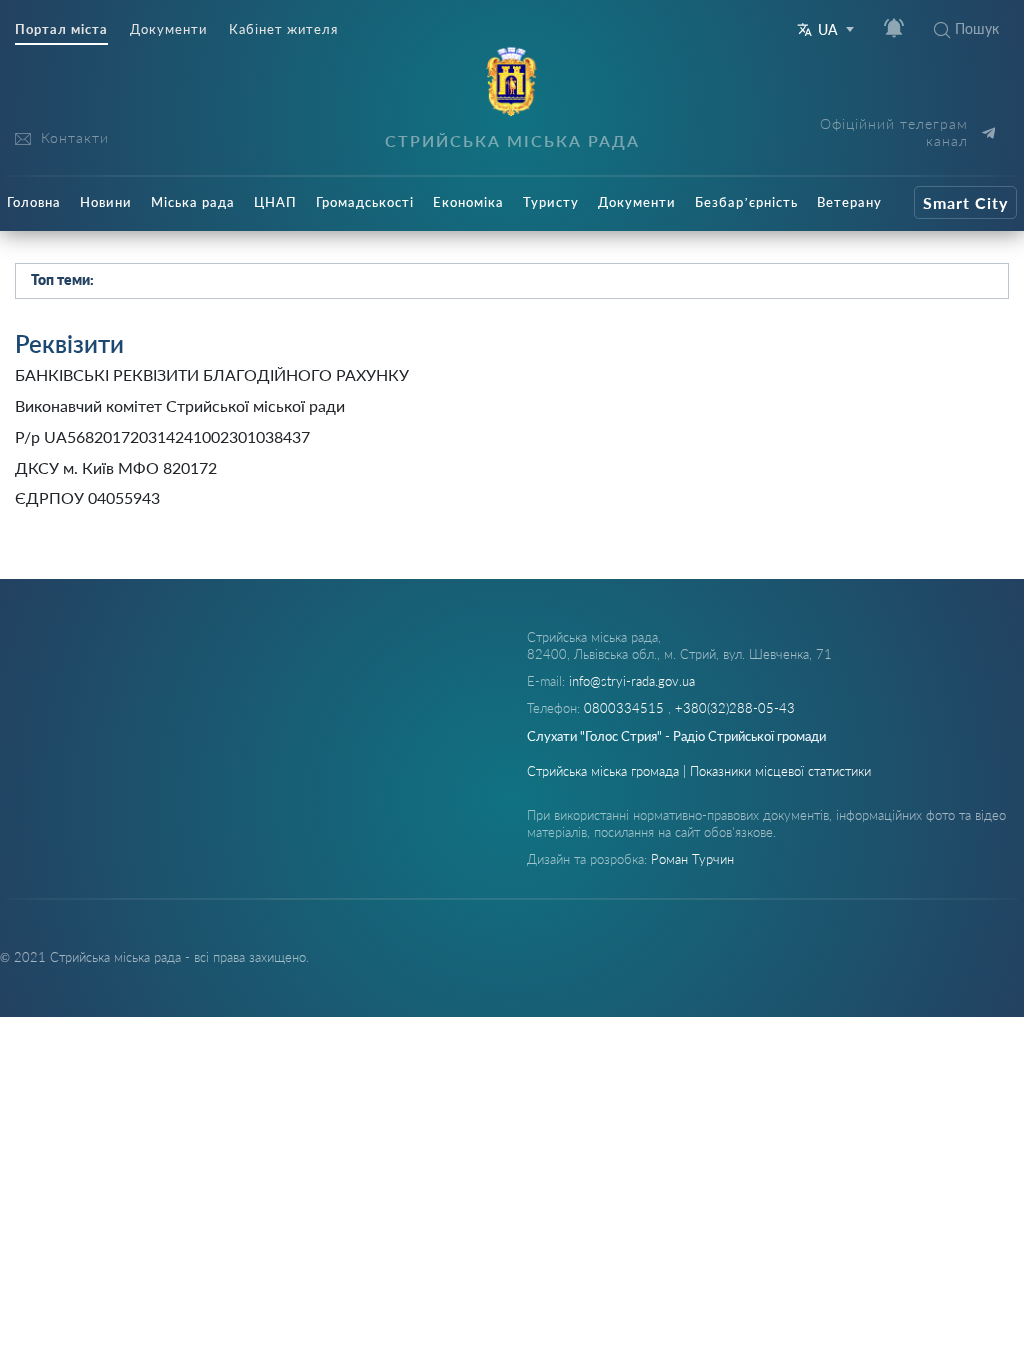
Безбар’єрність (746, 202)
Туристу (551, 202)
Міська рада (193, 202)
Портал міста (61, 29)
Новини (106, 202)
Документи (168, 29)
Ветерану (849, 202)
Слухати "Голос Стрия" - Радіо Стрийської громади (676, 736)
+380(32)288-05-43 (735, 708)
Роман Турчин (692, 859)
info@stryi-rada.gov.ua (632, 681)
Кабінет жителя (283, 29)
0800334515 (626, 708)
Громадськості (365, 202)
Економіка (468, 202)
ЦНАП (275, 202)
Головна (34, 202)
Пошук (977, 28)
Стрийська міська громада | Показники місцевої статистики (699, 771)
